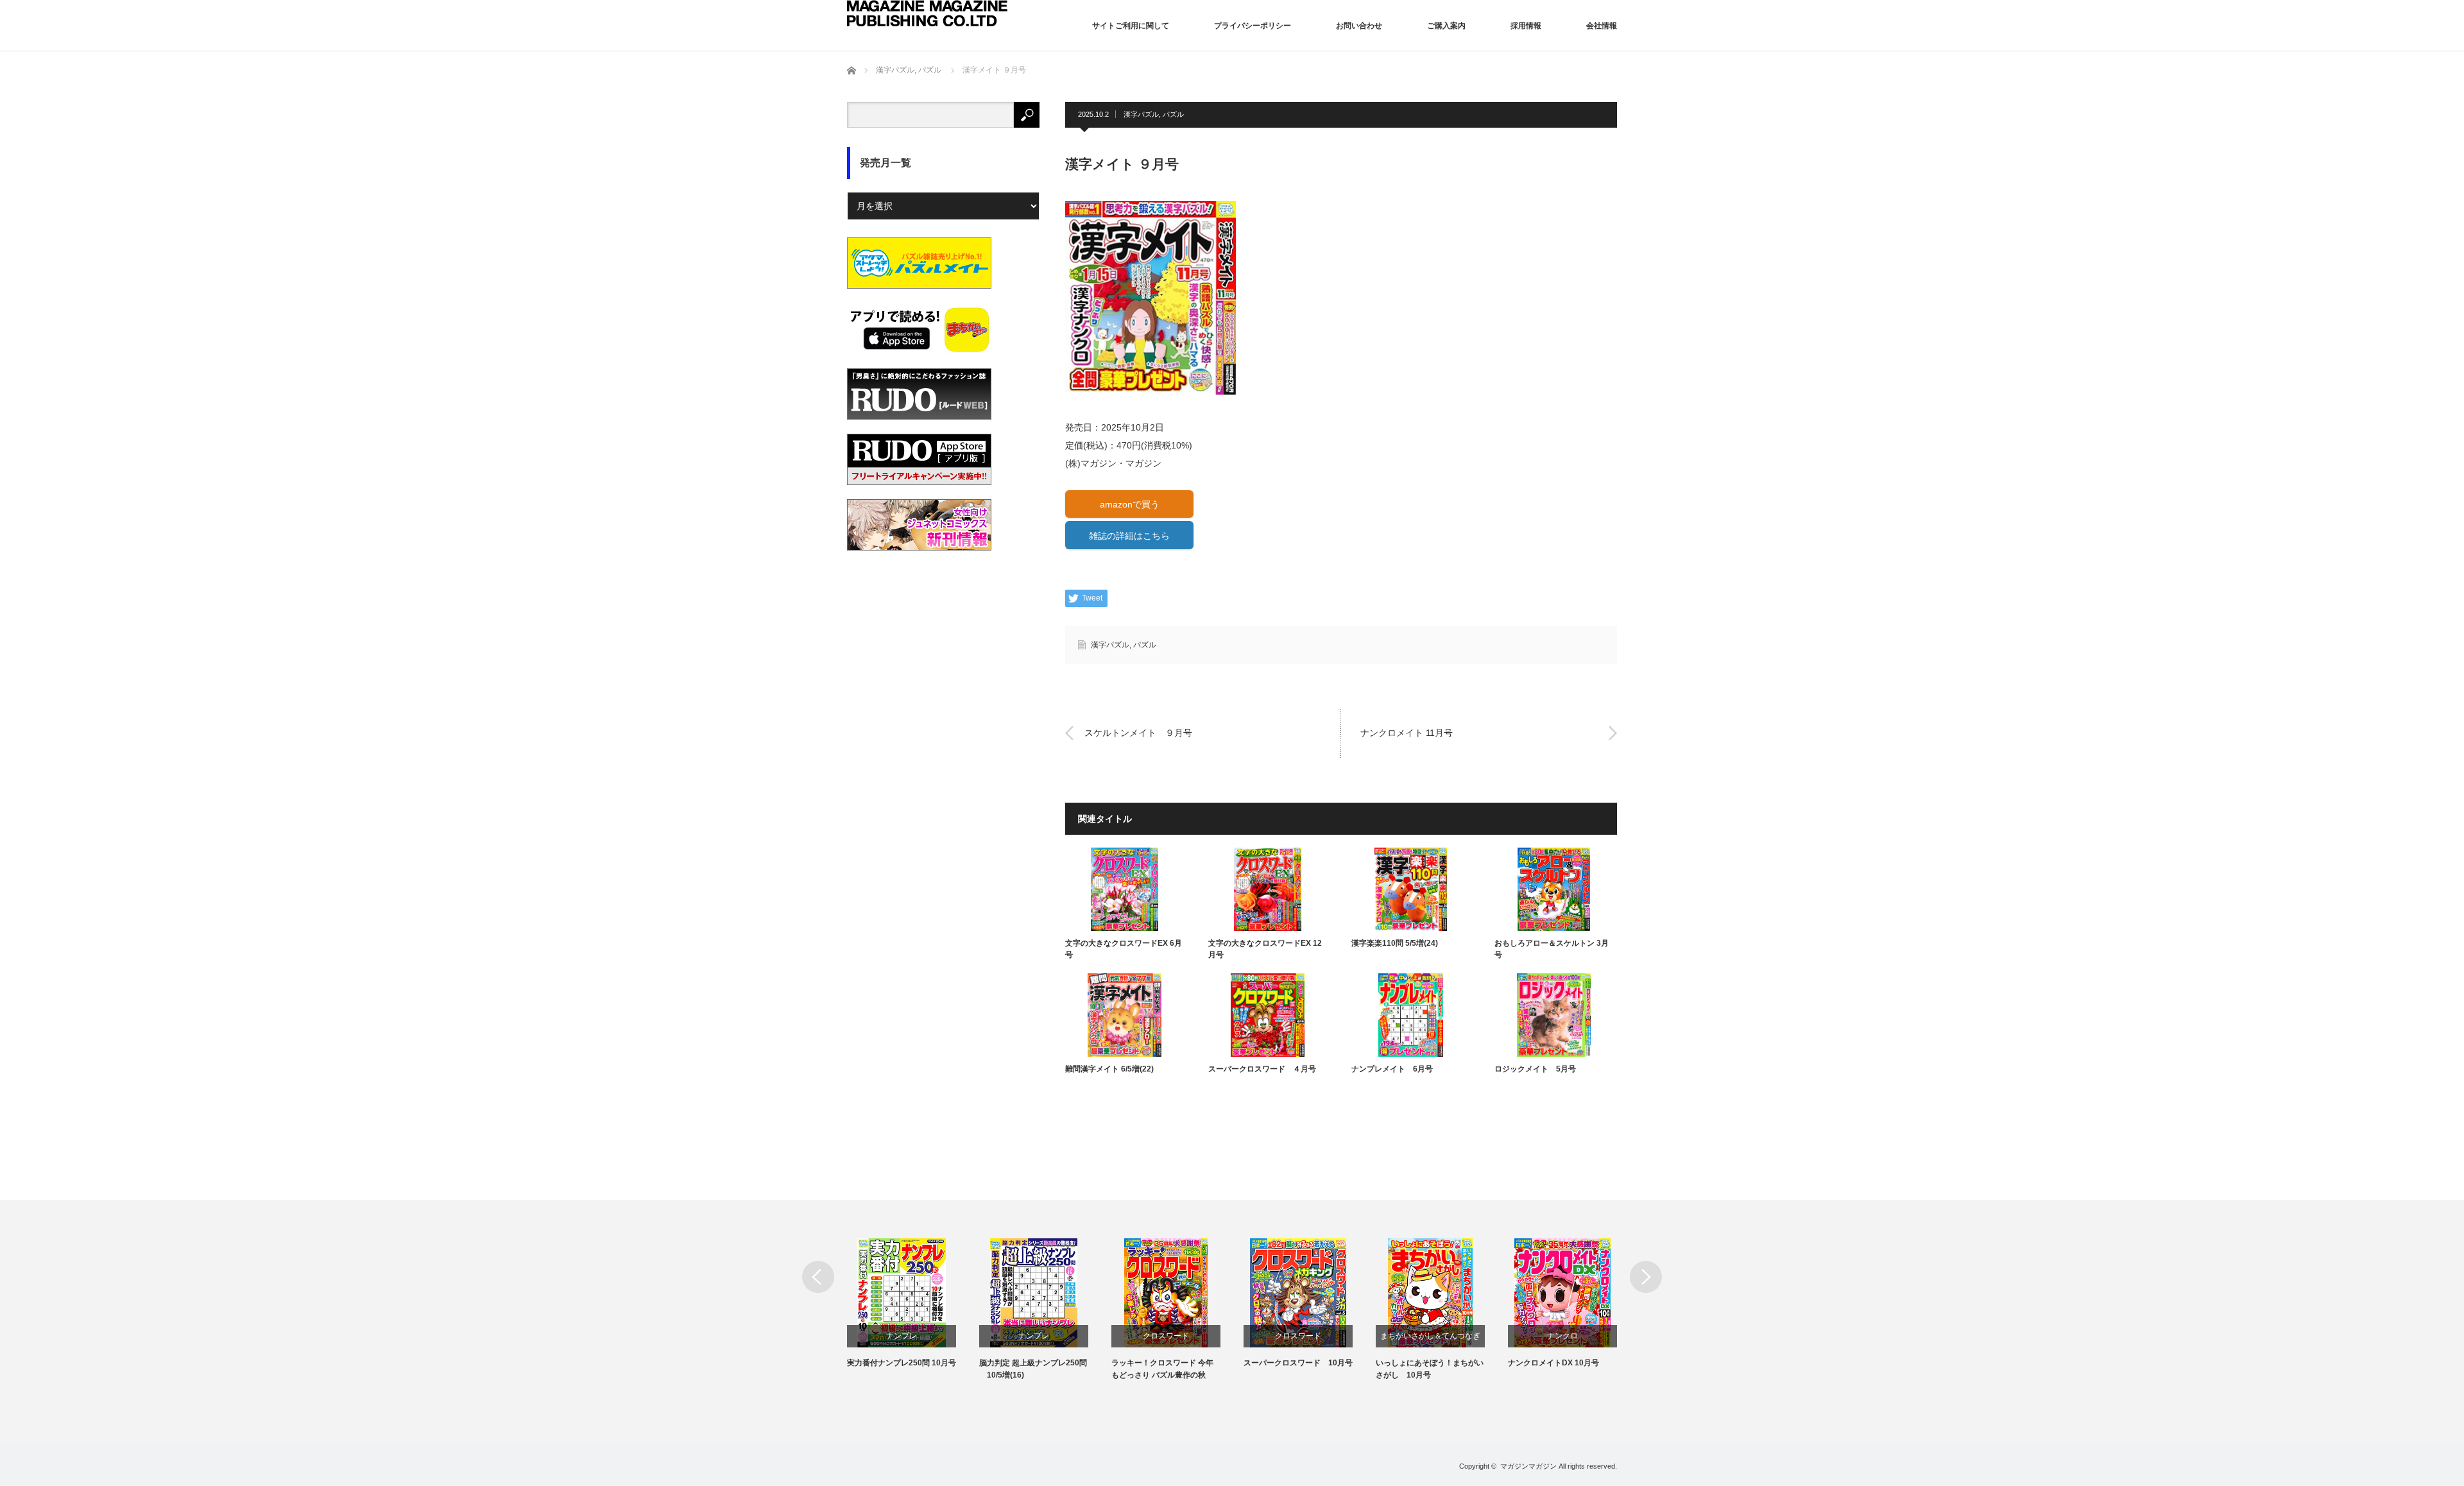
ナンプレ (902, 1336)
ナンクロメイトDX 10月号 (1553, 1363)
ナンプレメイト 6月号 (1392, 1069)
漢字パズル (1141, 114)
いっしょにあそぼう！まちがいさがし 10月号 (1430, 1369)
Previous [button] (818, 1277)
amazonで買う (1130, 504)
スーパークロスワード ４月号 (1262, 1069)
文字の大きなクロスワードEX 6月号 (1124, 949)
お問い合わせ (1359, 26)
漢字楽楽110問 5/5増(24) (1395, 943)
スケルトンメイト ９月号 (1138, 733)
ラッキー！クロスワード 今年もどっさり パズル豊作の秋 (1162, 1369)
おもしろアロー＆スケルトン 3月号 (1552, 949)
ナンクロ (1562, 1336)
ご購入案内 (1446, 26)
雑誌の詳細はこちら (1129, 536)
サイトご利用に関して (1131, 26)
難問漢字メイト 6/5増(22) (1109, 1069)
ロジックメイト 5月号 (1535, 1069)
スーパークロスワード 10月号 (1298, 1363)
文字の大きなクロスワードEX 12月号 (1265, 949)
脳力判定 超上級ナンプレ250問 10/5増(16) (1033, 1369)
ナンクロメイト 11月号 (1407, 733)
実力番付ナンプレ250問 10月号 (902, 1363)
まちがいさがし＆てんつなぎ (1430, 1336)
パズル (1173, 114)
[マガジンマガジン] (927, 13)
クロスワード (1166, 1336)
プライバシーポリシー (1253, 26)
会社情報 (1602, 26)
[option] (913, 1304)
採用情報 (1526, 26)
